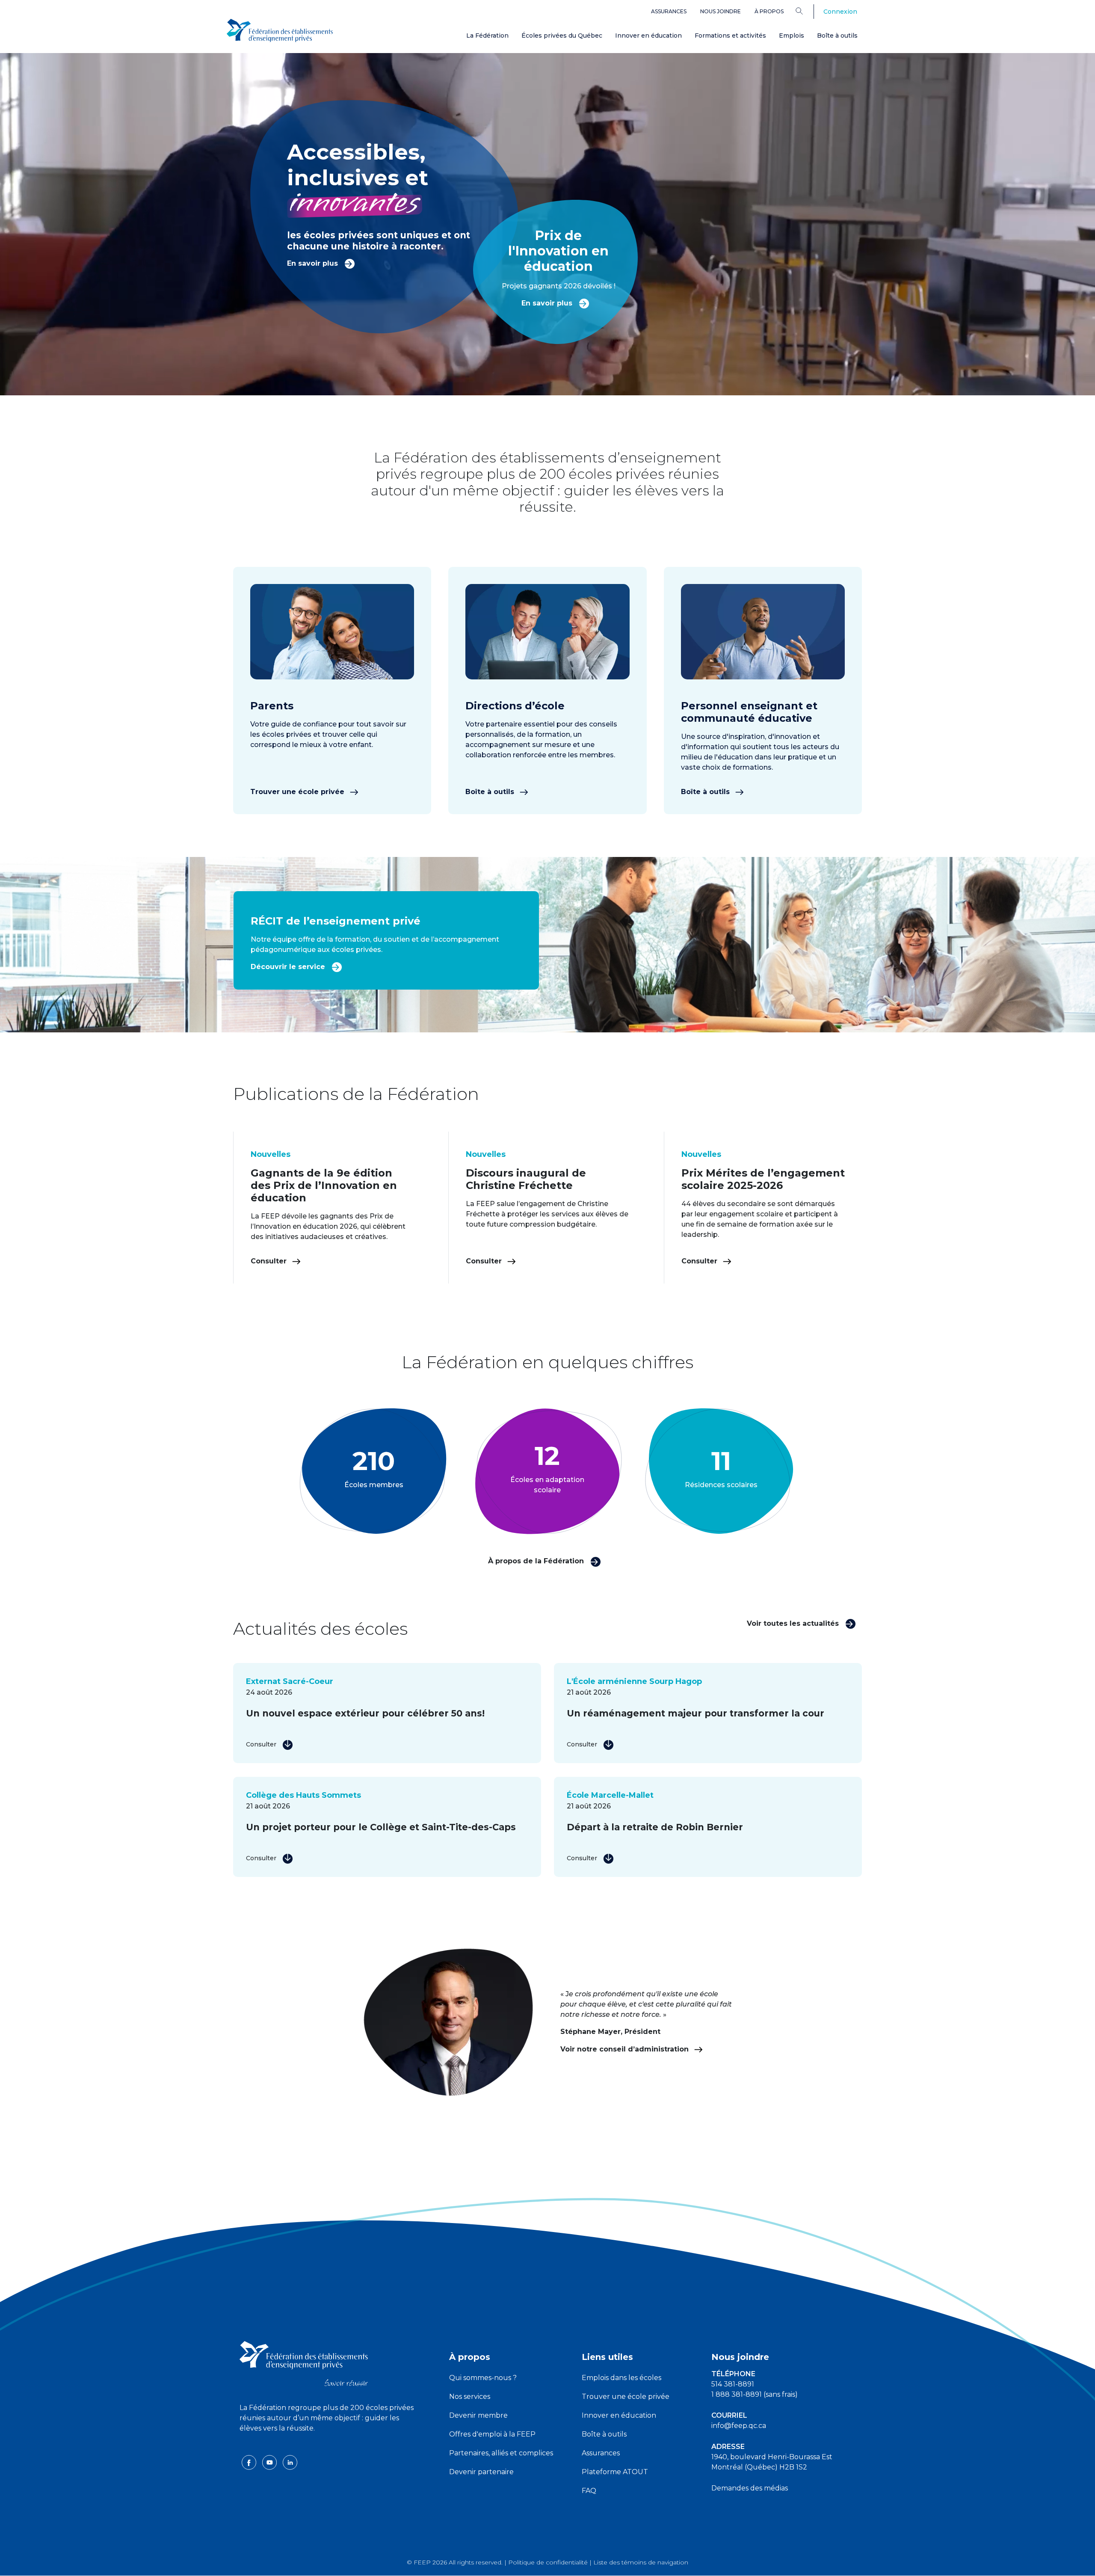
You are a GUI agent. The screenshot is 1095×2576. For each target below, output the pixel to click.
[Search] (806, 11)
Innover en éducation (648, 36)
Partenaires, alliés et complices (501, 2453)
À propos (769, 11)
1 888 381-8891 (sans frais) (755, 2394)
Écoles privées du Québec (562, 36)
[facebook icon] (250, 2462)
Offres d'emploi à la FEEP (492, 2434)
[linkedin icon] (290, 2462)
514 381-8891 (733, 2384)
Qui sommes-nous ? (483, 2378)
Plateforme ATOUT (615, 2472)
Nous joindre (721, 11)
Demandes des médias (750, 2488)
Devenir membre (478, 2415)
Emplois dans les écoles (621, 2378)
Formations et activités (730, 36)
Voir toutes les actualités (794, 1623)
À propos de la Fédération (537, 1561)
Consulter (270, 1261)
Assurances (669, 11)
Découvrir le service (289, 967)
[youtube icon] (270, 2462)
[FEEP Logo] (280, 31)
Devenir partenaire (481, 2472)
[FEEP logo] (304, 2363)
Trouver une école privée (298, 792)
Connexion (840, 12)
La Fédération (487, 36)
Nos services (470, 2397)
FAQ (589, 2491)
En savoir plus (314, 263)
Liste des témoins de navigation (641, 2562)
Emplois (792, 36)
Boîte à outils (837, 36)
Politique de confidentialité (548, 2562)
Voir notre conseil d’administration (626, 2049)
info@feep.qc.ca (739, 2426)
